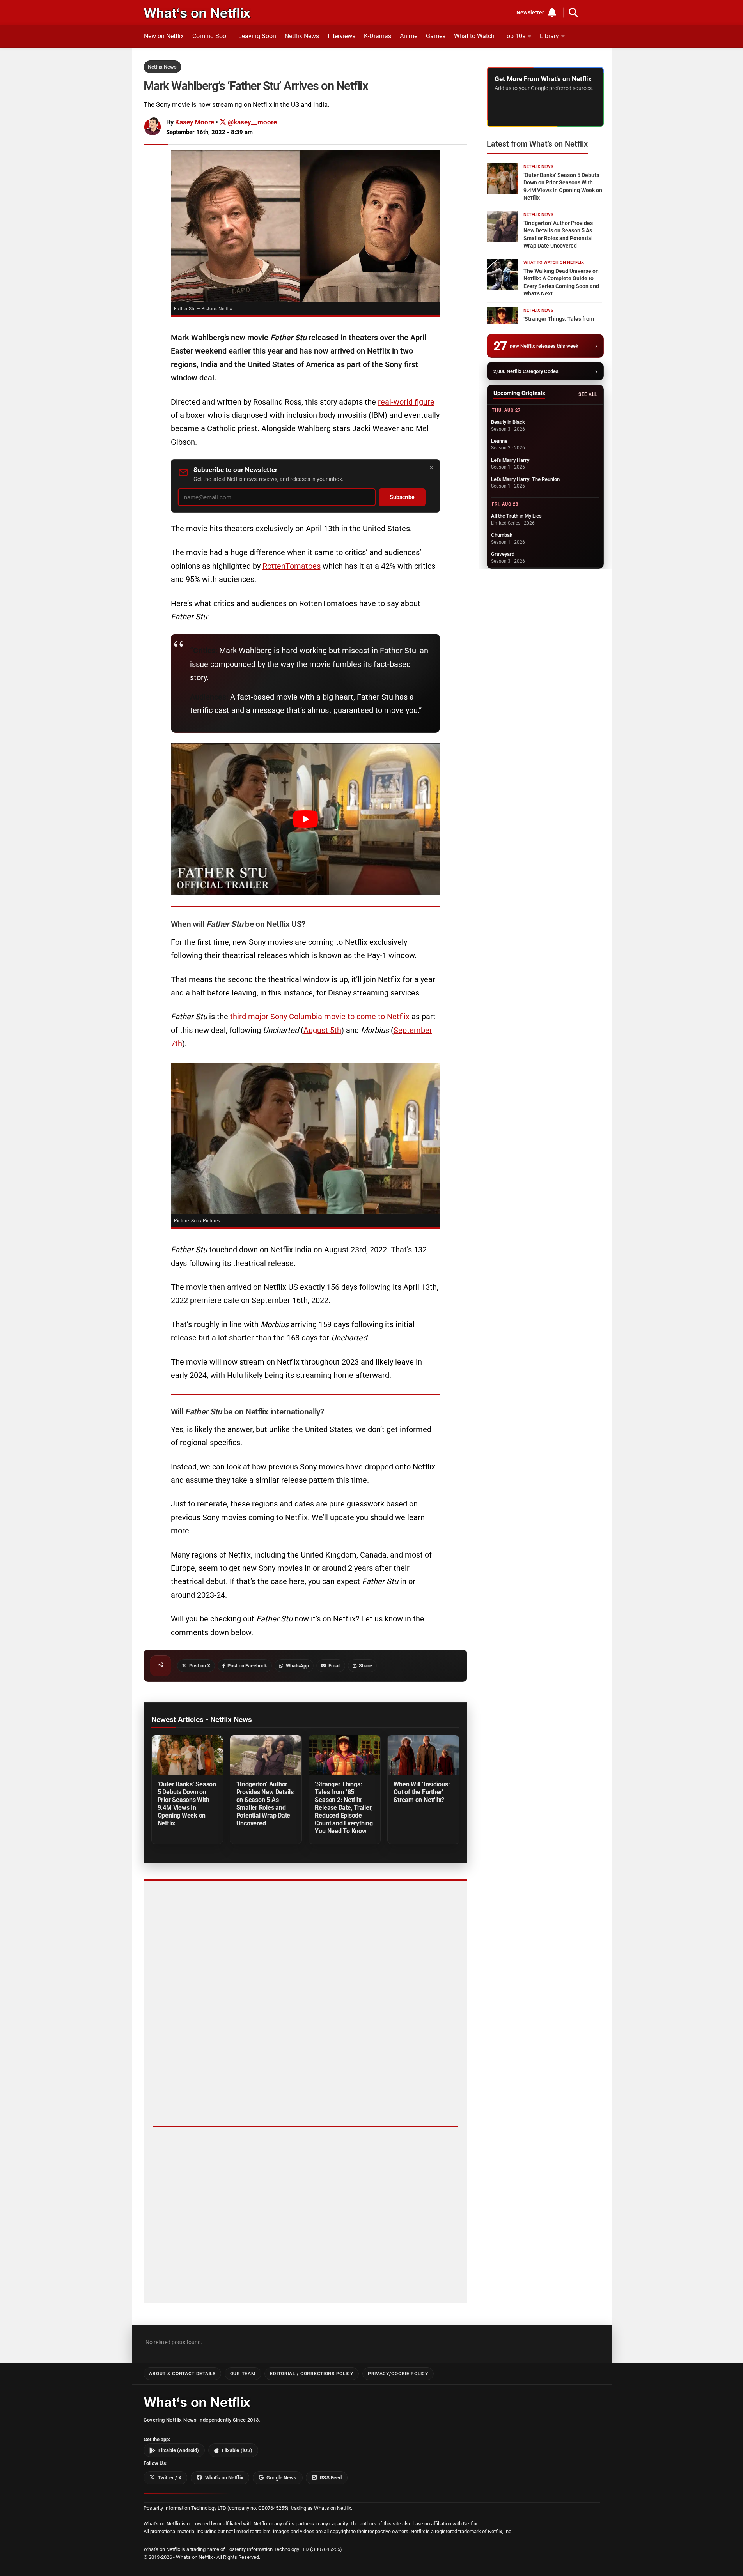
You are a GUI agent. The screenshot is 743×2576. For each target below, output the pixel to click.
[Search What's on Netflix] (573, 12)
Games (436, 36)
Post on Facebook (247, 1666)
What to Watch (474, 36)
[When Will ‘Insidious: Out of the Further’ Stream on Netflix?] (423, 1755)
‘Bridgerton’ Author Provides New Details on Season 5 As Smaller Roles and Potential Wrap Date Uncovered (265, 1804)
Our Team (243, 2374)
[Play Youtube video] (305, 819)
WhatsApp (297, 1666)
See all (588, 394)
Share (365, 1666)
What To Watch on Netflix (554, 263)
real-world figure (406, 402)
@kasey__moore (252, 122)
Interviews (341, 36)
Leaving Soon (257, 36)
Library (549, 36)
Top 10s (514, 36)
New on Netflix (164, 36)
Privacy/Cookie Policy (398, 2374)
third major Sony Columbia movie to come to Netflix (320, 1017)
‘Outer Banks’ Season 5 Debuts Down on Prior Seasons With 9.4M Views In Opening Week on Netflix (187, 1804)
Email (334, 1666)
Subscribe (402, 497)
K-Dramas (378, 36)
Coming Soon (211, 36)
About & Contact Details (182, 2374)
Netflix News (302, 36)
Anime (409, 36)
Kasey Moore (195, 122)
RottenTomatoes (292, 566)
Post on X (200, 1666)
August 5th (322, 1030)
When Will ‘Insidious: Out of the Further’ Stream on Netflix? (422, 1792)
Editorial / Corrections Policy (311, 2374)
